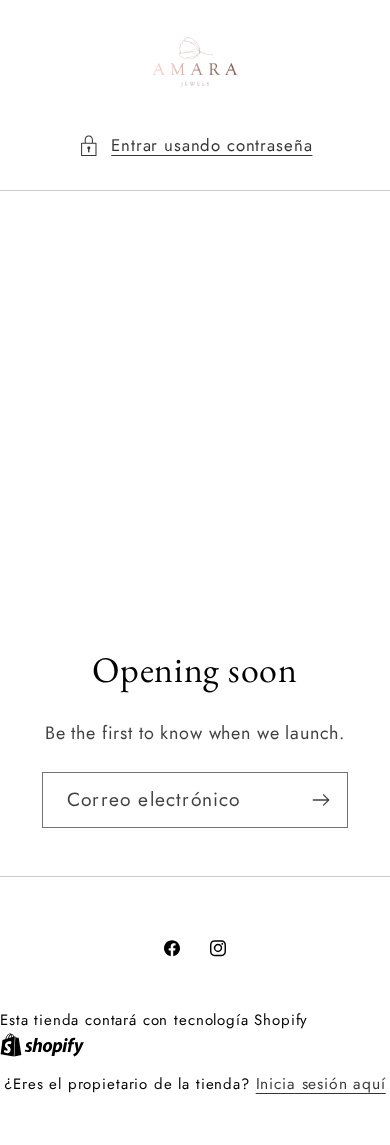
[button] (195, 146)
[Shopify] (42, 1044)
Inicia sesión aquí (321, 1084)
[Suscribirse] (320, 800)
